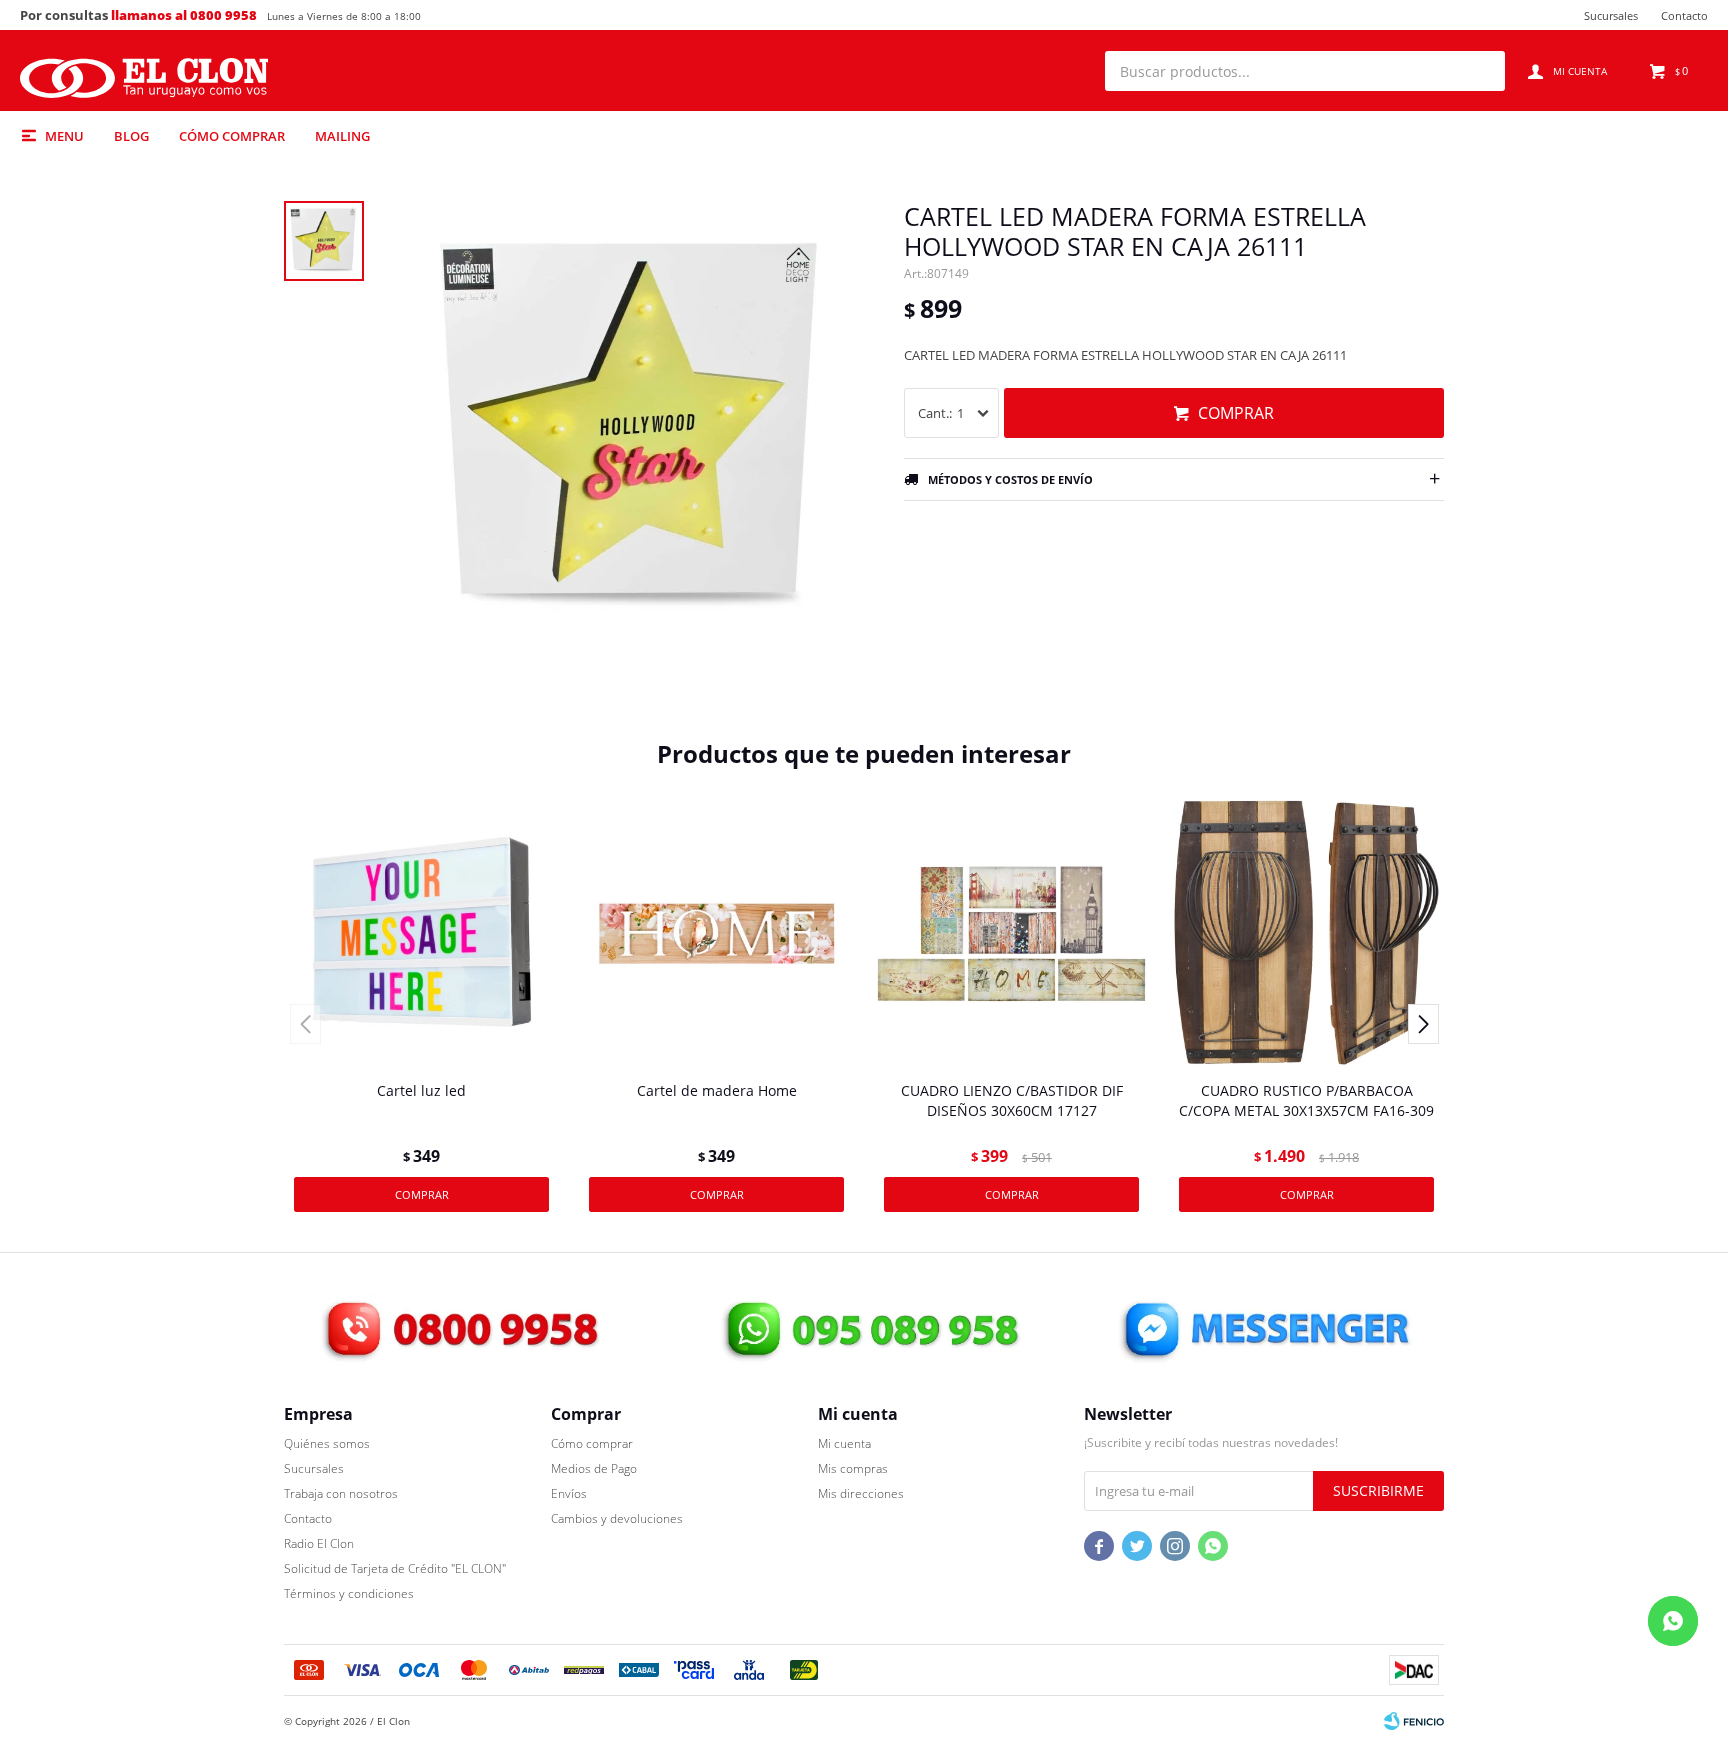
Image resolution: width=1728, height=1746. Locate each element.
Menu (64, 136)
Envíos (569, 1493)
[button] (1480, 71)
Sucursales (1611, 15)
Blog (131, 136)
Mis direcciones (861, 1493)
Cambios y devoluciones (617, 1518)
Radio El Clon (319, 1543)
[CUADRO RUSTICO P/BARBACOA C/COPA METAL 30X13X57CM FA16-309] (1306, 933)
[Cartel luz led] (421, 933)
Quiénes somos (327, 1443)
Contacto (1684, 15)
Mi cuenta (844, 1443)
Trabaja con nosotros (341, 1493)
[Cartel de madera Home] (716, 933)
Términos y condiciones (349, 1593)
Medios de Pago (594, 1468)
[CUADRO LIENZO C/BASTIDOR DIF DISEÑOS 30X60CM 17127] (1011, 933)
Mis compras (853, 1468)
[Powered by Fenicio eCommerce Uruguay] (1414, 1721)
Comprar (1236, 413)
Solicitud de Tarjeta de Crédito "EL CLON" (395, 1568)
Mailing (342, 136)
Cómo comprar (232, 136)
